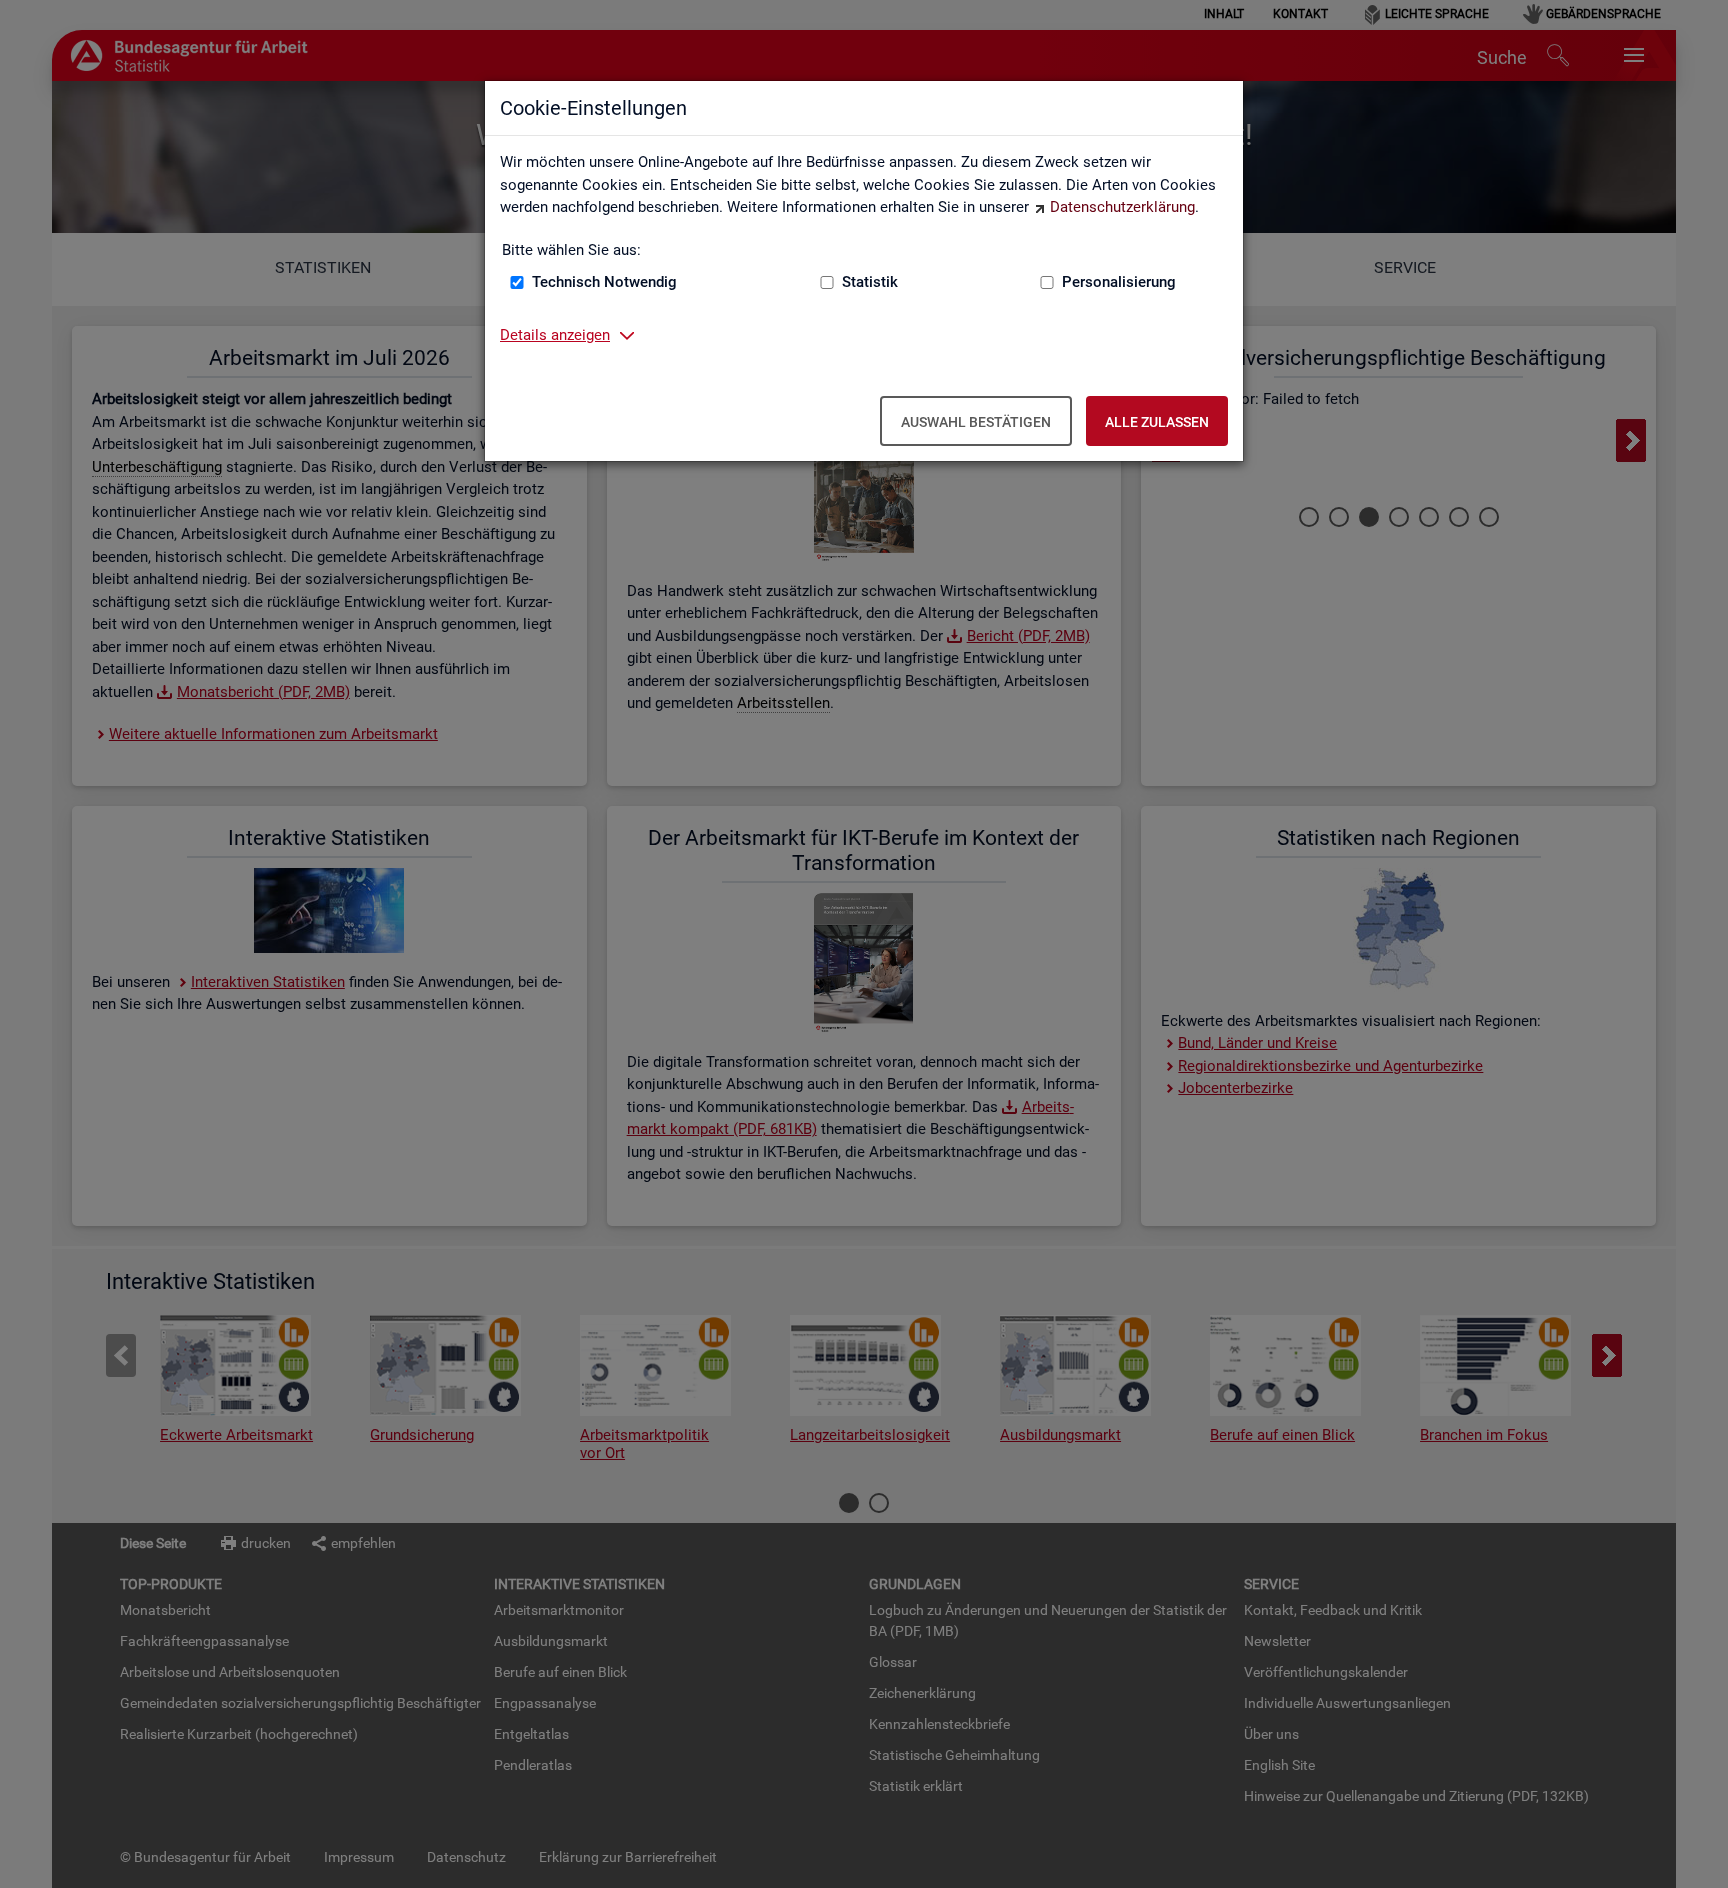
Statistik (870, 282)
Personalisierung (1119, 282)
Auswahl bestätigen (976, 422)
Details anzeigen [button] (555, 335)
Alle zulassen (1157, 422)
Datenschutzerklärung (1122, 207)
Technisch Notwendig (604, 282)
